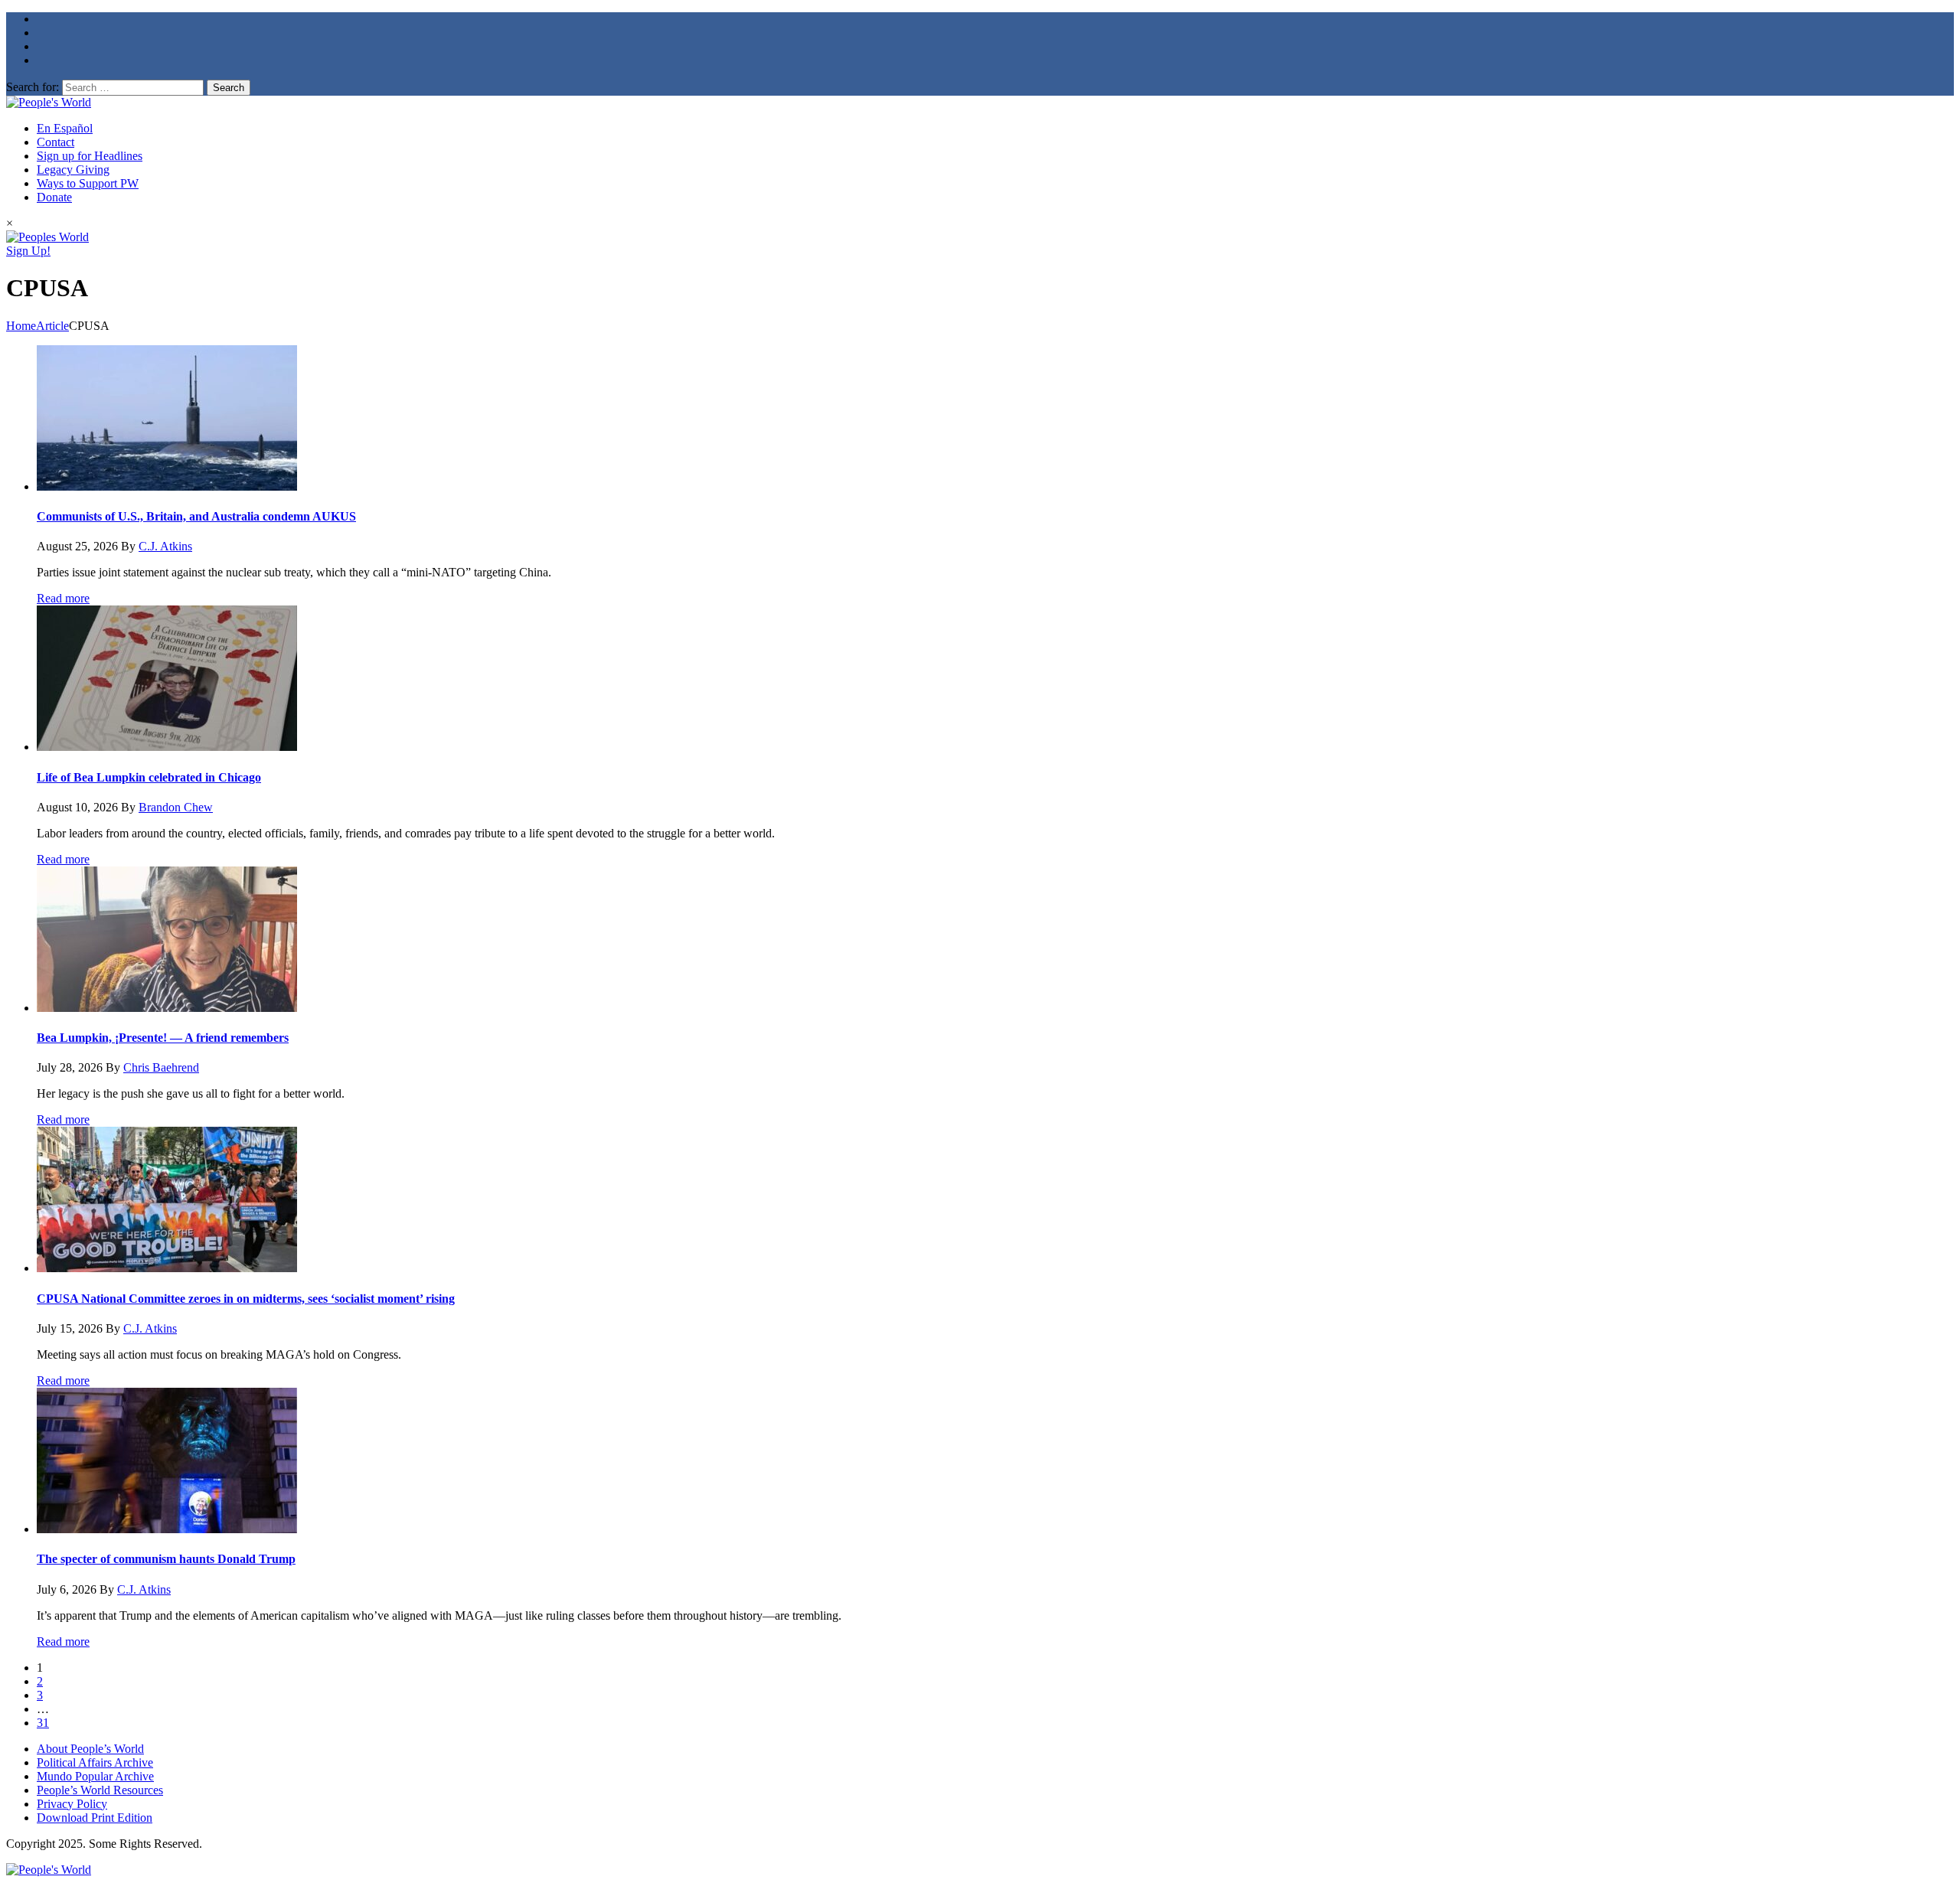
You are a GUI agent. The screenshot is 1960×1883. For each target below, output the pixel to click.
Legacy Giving (73, 170)
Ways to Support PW (88, 183)
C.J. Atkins (165, 546)
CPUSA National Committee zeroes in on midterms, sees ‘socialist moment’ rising (246, 1299)
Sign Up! (28, 251)
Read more (63, 598)
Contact (56, 142)
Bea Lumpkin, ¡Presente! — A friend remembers (163, 1038)
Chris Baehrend (161, 1067)
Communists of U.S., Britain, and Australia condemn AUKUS (196, 516)
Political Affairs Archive (95, 1762)
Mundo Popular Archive (95, 1776)
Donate (54, 197)
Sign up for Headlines (90, 156)
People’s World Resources (100, 1790)
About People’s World (90, 1749)
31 (43, 1723)
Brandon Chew (176, 807)
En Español (65, 128)
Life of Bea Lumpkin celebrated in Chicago (149, 777)
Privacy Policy (72, 1804)
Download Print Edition (95, 1818)
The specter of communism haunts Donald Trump (166, 1559)
